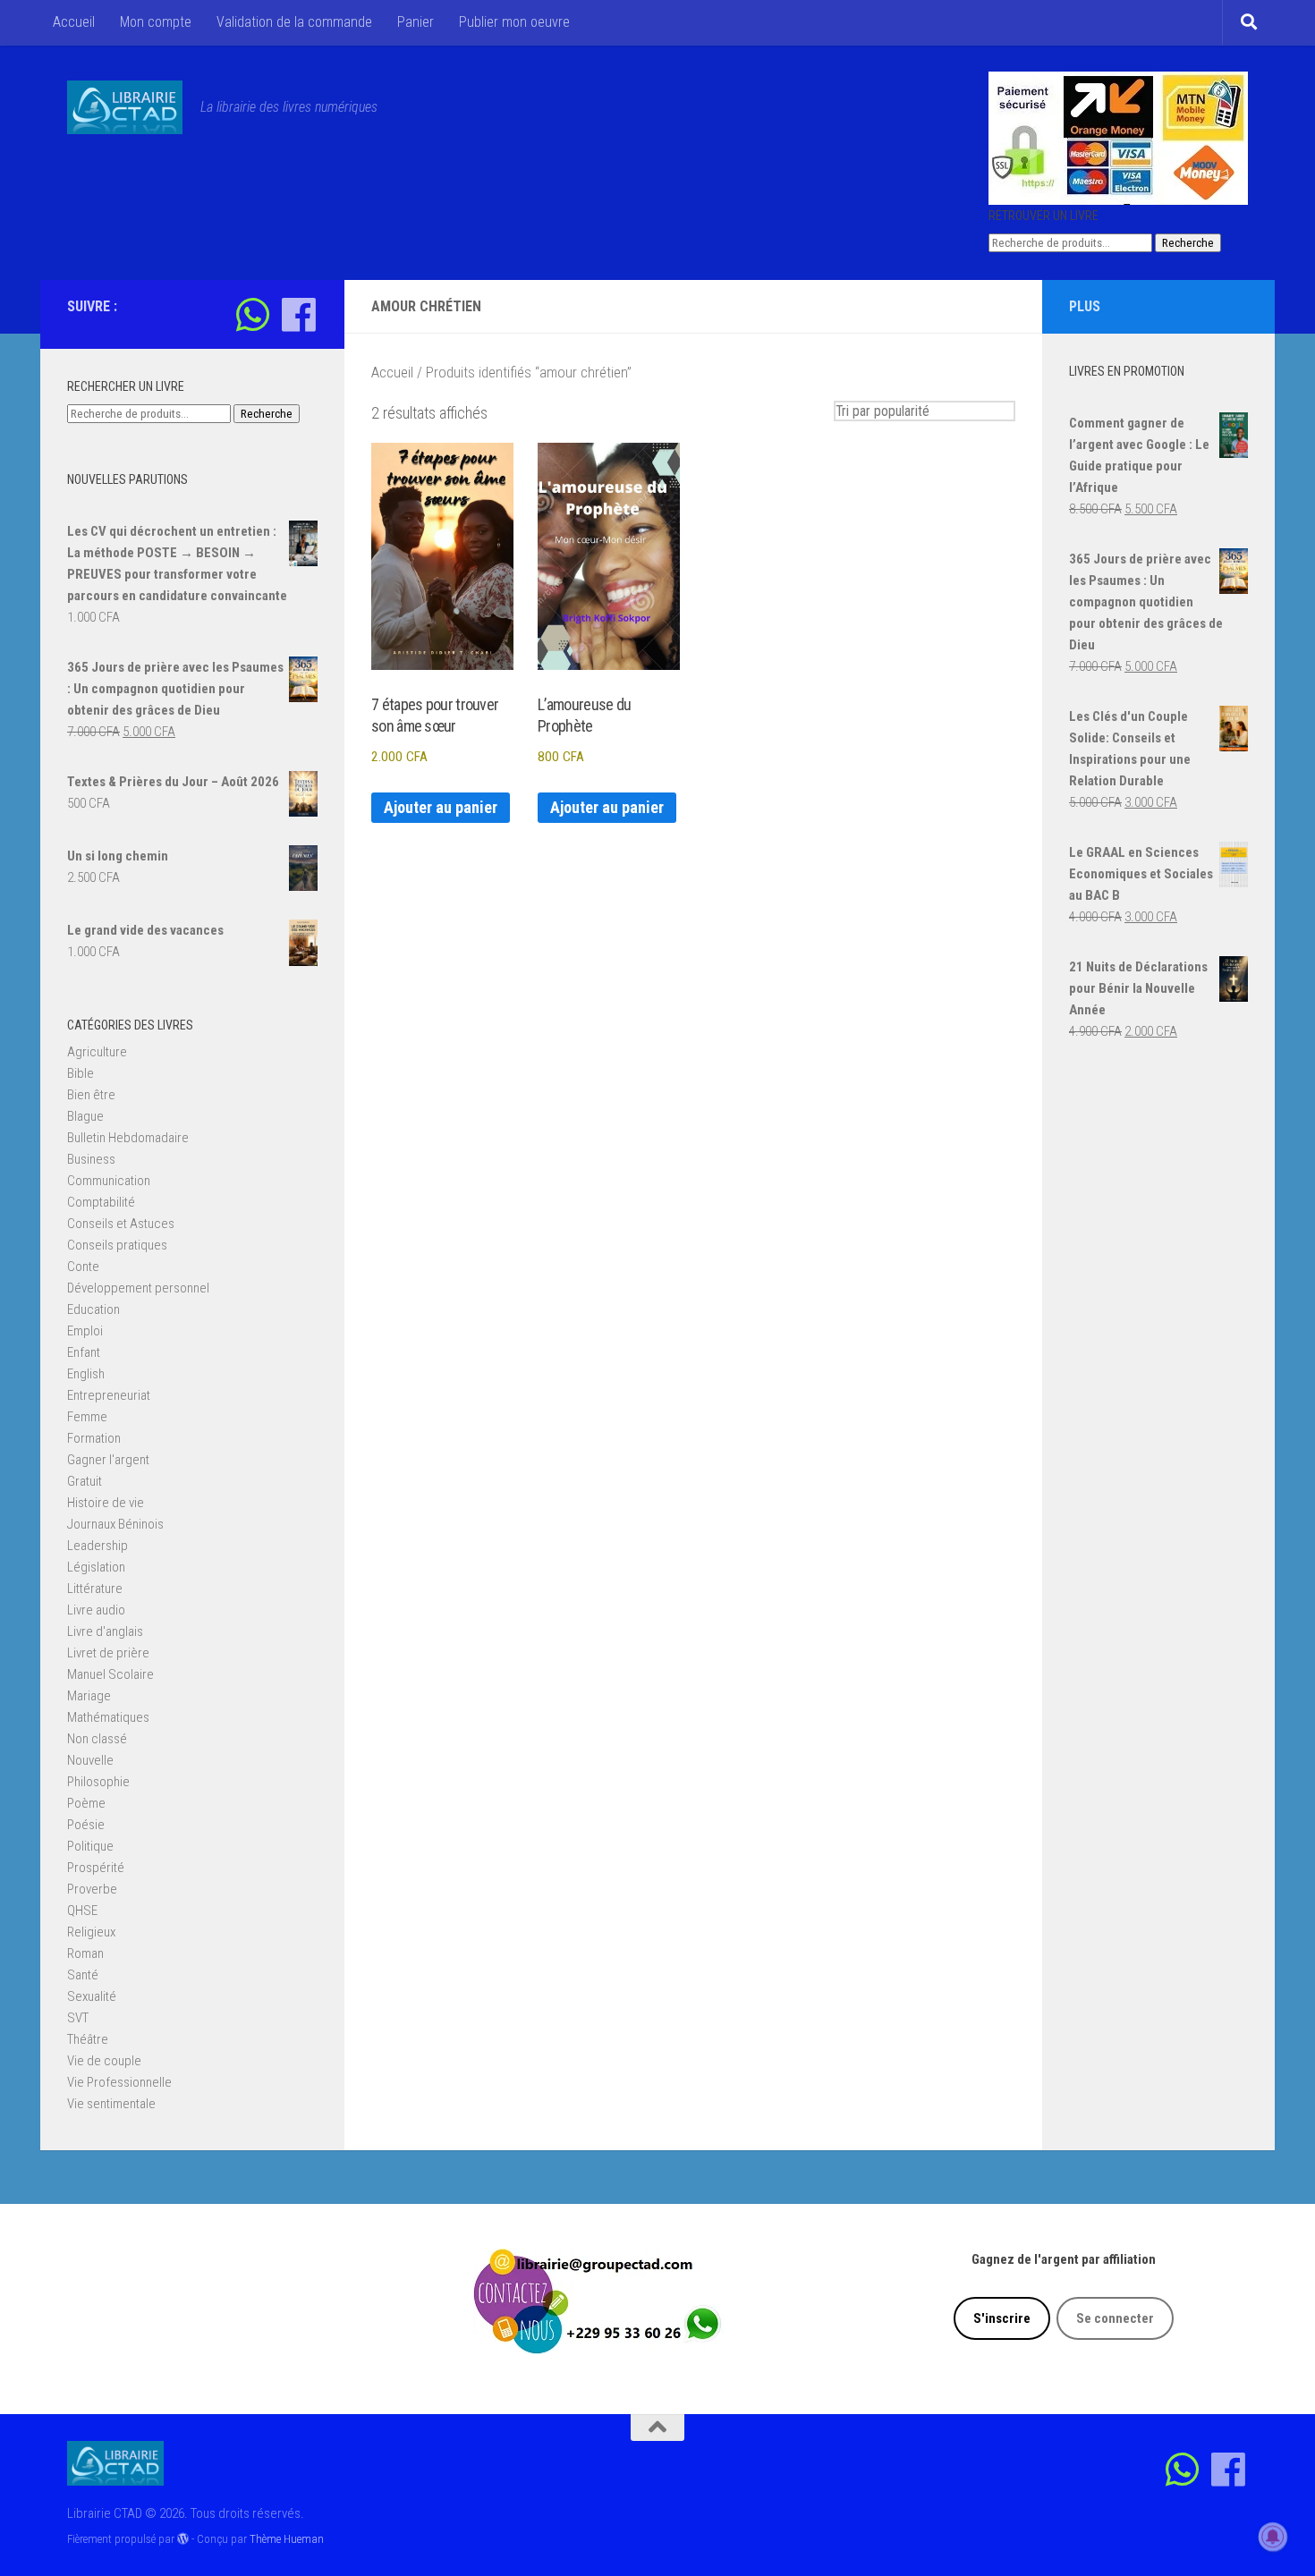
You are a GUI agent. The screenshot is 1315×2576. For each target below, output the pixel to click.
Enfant (84, 1352)
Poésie (86, 1825)
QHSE (82, 1911)
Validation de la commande (294, 22)
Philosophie (98, 1782)
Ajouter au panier (441, 807)
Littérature (95, 1589)
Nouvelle (90, 1760)
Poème (86, 1803)
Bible (81, 1073)
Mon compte (156, 22)
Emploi (85, 1331)
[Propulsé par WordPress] (183, 2539)
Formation (94, 1438)
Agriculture (97, 1052)
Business (91, 1159)
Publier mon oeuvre (514, 22)
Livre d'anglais (105, 1631)
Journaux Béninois (115, 1524)
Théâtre (88, 2039)
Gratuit (85, 1481)
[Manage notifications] (1273, 2537)
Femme (87, 1417)
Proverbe (92, 1889)
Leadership (98, 1546)
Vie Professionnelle (119, 2082)
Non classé (97, 1739)
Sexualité (92, 1996)
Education (93, 1309)
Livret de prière (108, 1653)
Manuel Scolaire (110, 1674)
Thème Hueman (287, 2539)
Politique (90, 1846)
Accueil (74, 22)
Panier (416, 22)
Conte (83, 1267)
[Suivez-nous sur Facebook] (298, 314)
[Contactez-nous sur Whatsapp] (253, 314)
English (86, 1374)
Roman (85, 1953)
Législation (96, 1567)
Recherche (1188, 243)
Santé (83, 1975)
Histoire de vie (106, 1503)
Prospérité (96, 1868)
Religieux (91, 1932)
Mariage (89, 1696)
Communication (109, 1181)
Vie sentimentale (111, 2104)
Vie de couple (104, 2061)
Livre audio (96, 1610)
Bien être (91, 1095)
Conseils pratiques (117, 1245)
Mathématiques (108, 1717)
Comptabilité (101, 1202)
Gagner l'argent (108, 1460)
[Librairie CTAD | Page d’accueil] (125, 107)
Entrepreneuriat (109, 1395)
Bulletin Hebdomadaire (128, 1138)
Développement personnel (138, 1288)
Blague (85, 1116)
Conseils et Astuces (121, 1224)
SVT (78, 2018)
